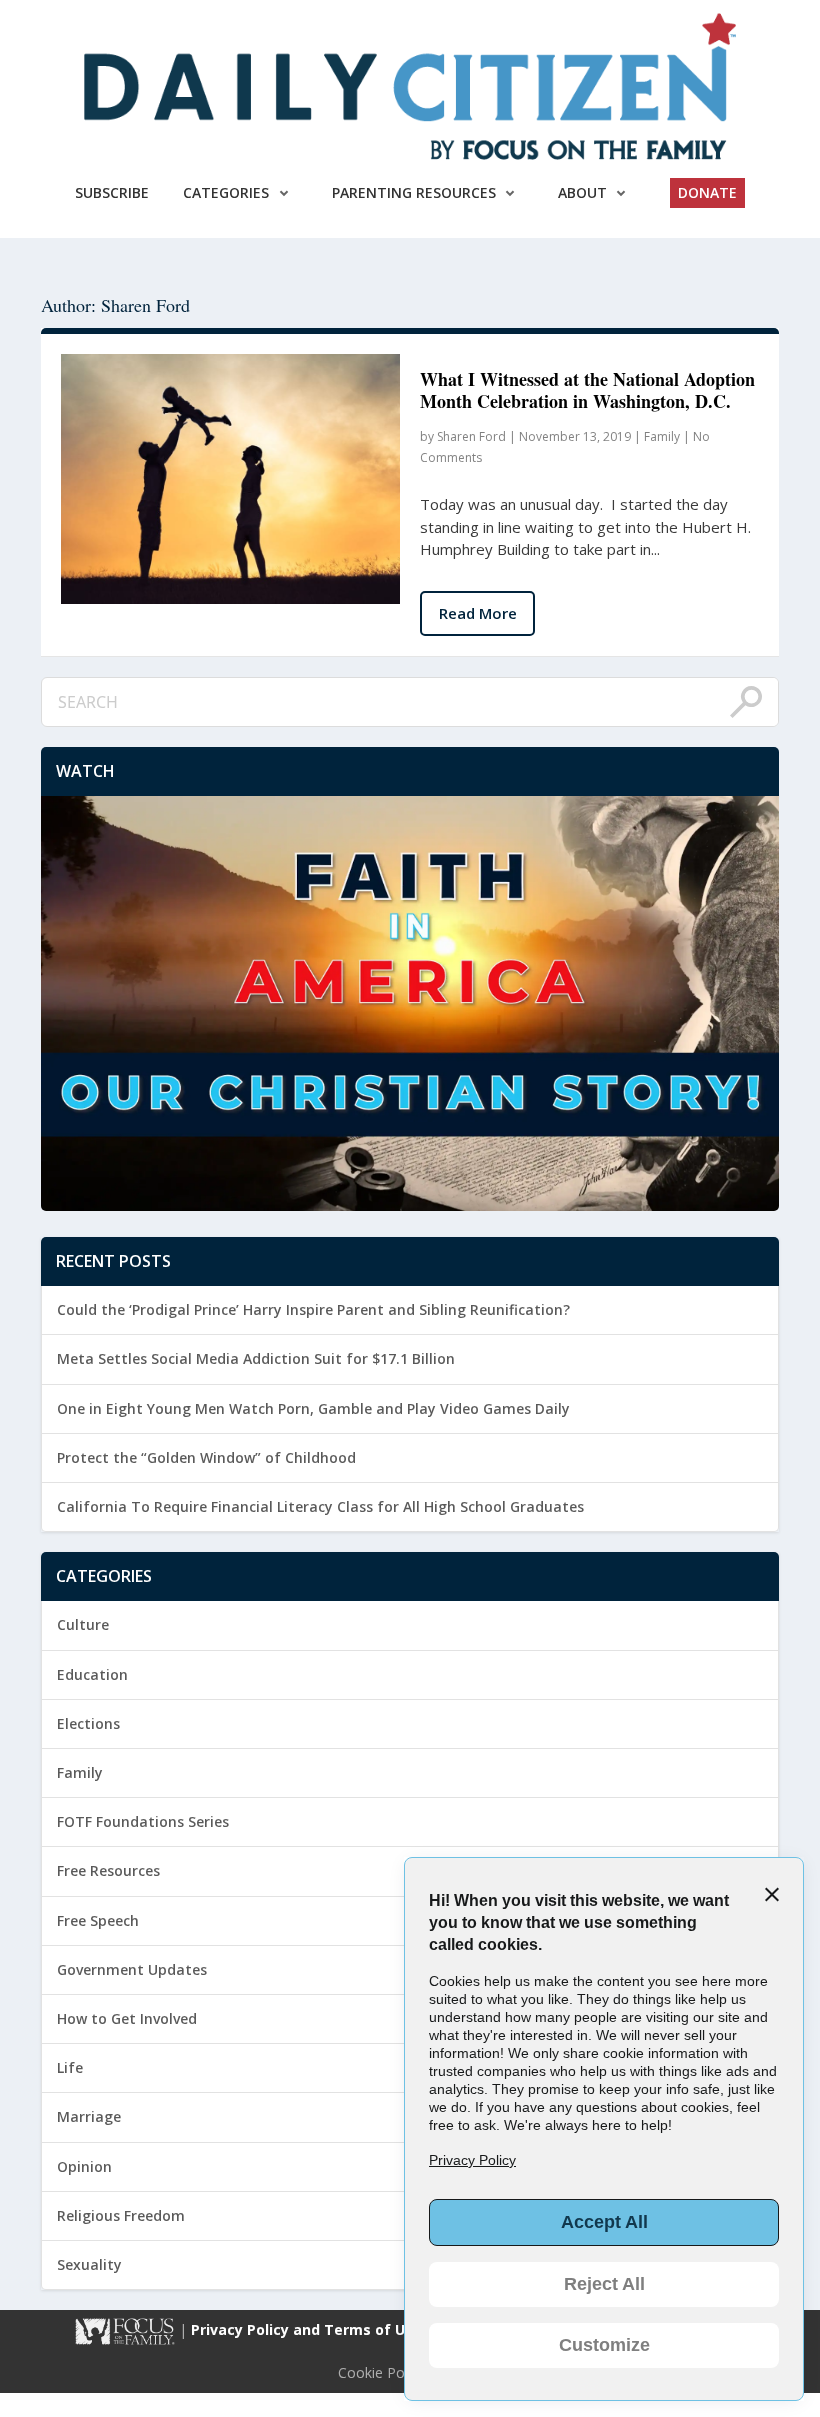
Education (92, 1674)
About (582, 192)
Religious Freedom (121, 2215)
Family (662, 436)
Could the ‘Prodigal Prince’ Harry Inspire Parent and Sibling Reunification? (313, 1309)
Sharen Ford (471, 436)
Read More (478, 613)
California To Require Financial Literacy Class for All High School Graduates (320, 1506)
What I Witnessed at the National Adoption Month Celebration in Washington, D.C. (587, 390)
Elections (88, 1723)
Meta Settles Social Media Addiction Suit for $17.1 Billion (256, 1358)
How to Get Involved (127, 2018)
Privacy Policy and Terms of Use (308, 2330)
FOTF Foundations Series (143, 1821)
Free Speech (98, 1920)
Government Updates (132, 1969)
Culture (83, 1624)
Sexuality (89, 2264)
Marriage (89, 2116)
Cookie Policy (381, 2373)
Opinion (84, 2166)
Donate (707, 192)
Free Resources (108, 1870)
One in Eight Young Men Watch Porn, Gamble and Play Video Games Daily (313, 1408)
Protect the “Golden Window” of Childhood (206, 1457)
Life (70, 2067)
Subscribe (112, 192)
